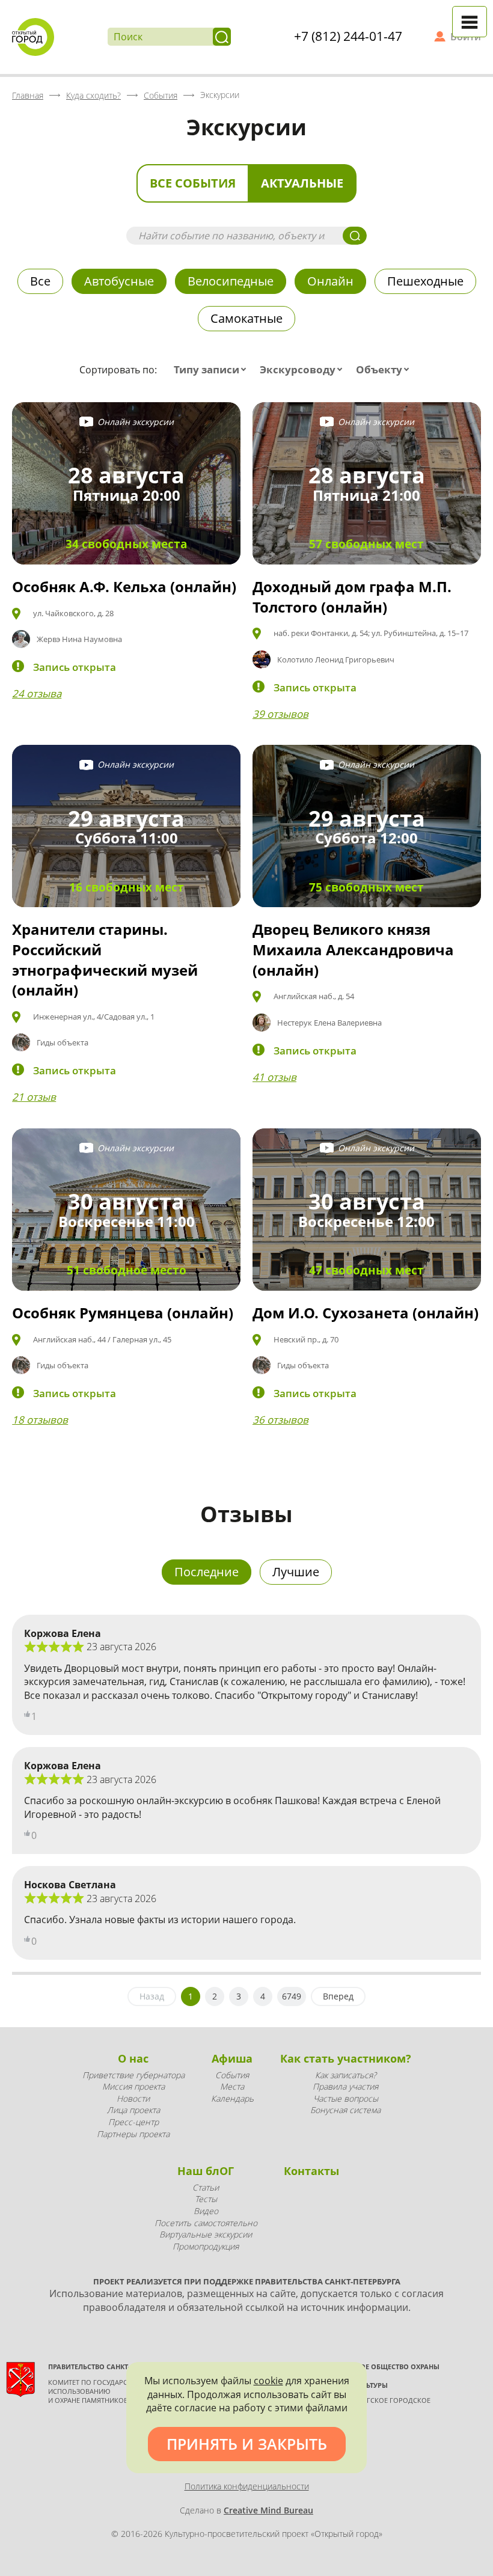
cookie (268, 2381)
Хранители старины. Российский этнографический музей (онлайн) (105, 959)
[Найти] (222, 37)
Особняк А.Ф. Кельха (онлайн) (124, 586)
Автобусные (119, 281)
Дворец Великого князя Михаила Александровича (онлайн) (353, 949)
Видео (206, 2211)
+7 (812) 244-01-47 (348, 36)
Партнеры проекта (133, 2134)
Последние (207, 1572)
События (232, 2075)
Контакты (311, 2171)
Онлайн (330, 281)
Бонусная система (345, 2110)
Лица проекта (133, 2110)
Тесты (206, 2199)
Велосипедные (231, 281)
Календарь (232, 2098)
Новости (133, 2098)
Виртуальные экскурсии (206, 2234)
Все (40, 281)
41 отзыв (274, 1077)
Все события (193, 183)
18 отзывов (40, 1420)
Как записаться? (346, 2075)
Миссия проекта (133, 2086)
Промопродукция (206, 2246)
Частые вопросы (346, 2098)
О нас (133, 2058)
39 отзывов (280, 714)
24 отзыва (37, 693)
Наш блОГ (206, 2171)
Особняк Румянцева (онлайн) (123, 1313)
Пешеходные (425, 281)
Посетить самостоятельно (206, 2223)
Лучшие (296, 1572)
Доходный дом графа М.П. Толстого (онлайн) (352, 597)
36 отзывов (280, 1420)
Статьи (206, 2187)
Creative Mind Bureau (268, 2510)
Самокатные (246, 318)
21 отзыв (34, 1097)
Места (232, 2086)
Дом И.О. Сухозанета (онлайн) (366, 1313)
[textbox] (213, 370)
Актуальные (302, 183)
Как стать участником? (346, 2058)
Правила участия (345, 2086)
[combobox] (213, 370)
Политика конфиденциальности (247, 2486)
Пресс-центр (133, 2122)
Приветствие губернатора (133, 2075)
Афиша (232, 2058)
